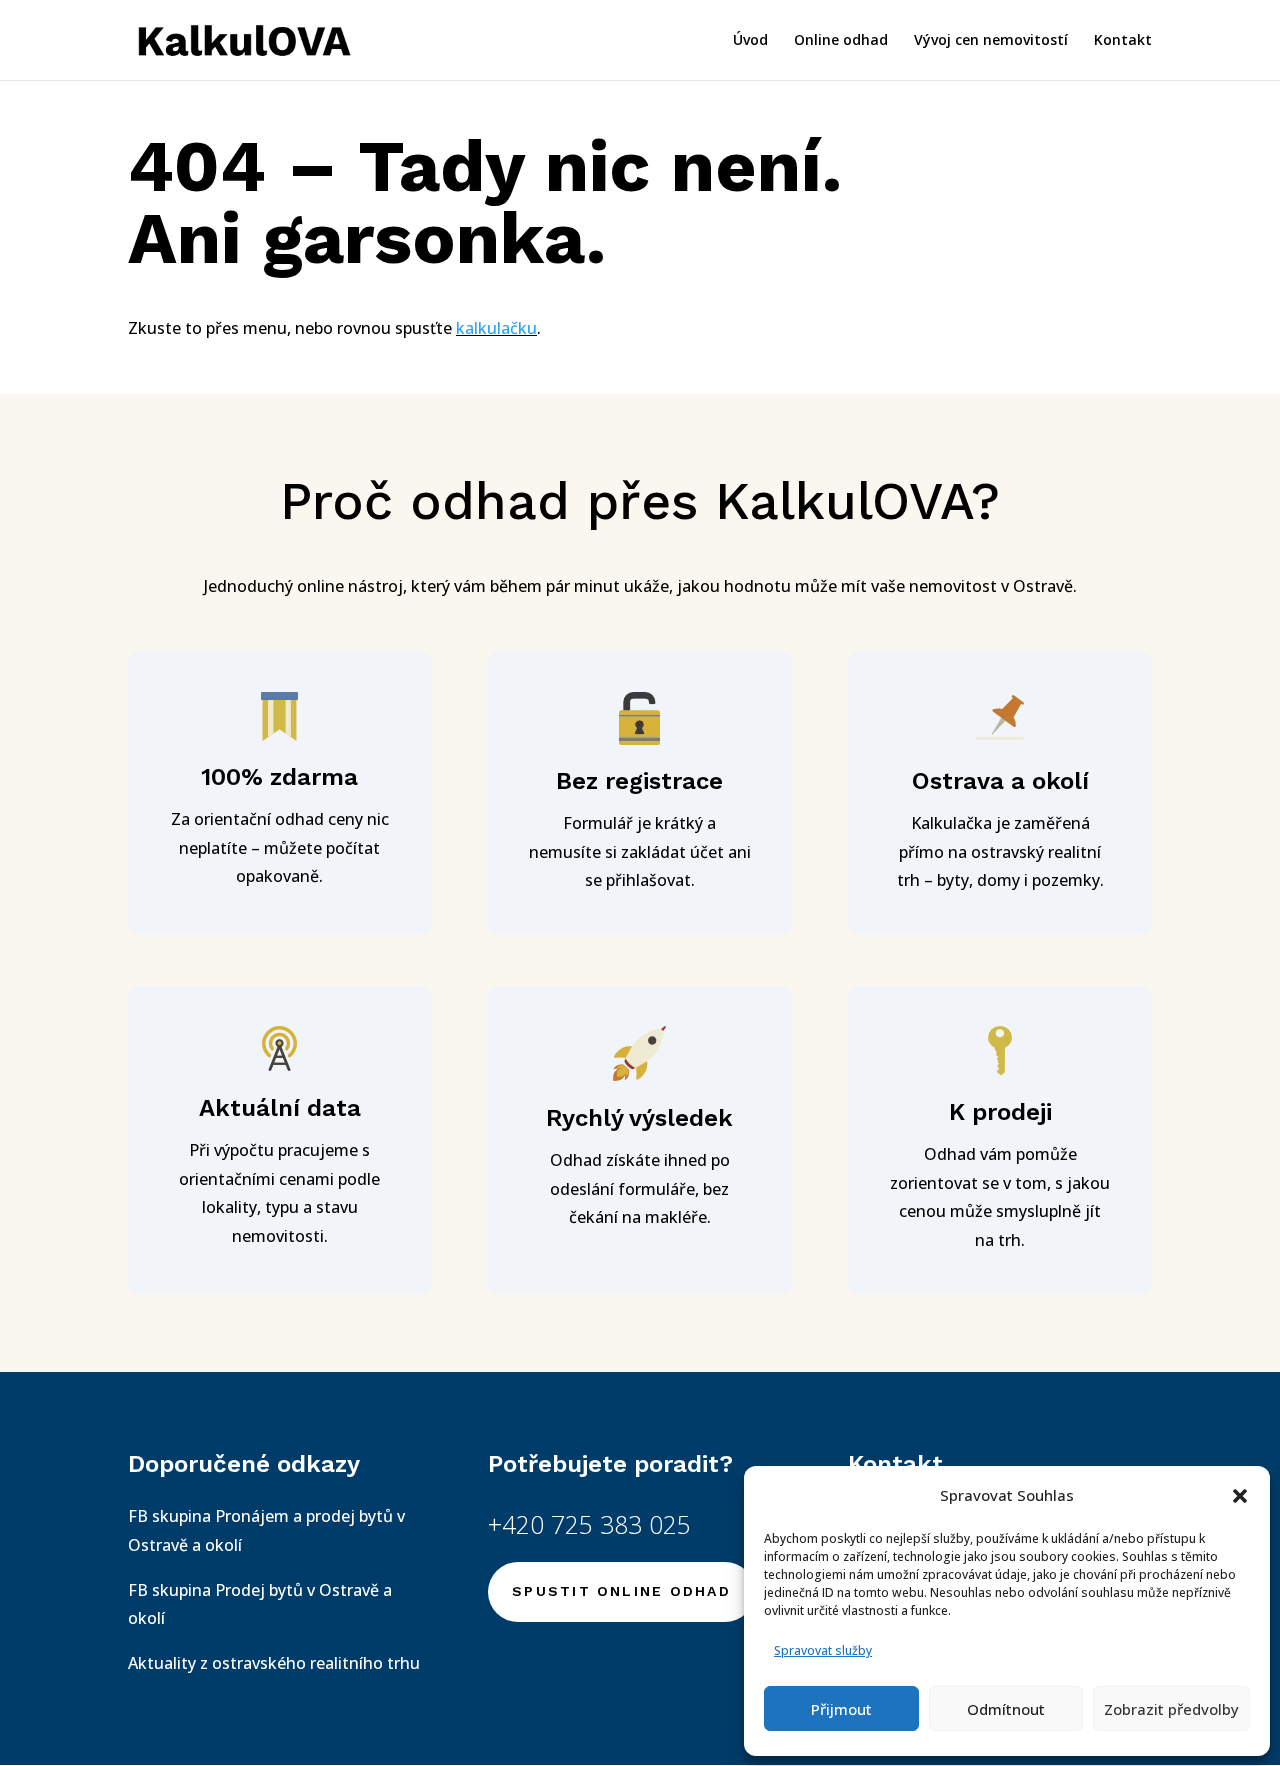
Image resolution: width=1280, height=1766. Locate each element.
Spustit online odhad (621, 1591)
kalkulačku (496, 328)
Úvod (750, 41)
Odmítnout (1006, 1709)
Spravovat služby (823, 1650)
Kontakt (1123, 41)
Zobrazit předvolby (1171, 1709)
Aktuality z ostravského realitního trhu (274, 1663)
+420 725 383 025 (589, 1524)
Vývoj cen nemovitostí (991, 41)
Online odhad (841, 41)
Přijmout (841, 1709)
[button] (1240, 1496)
